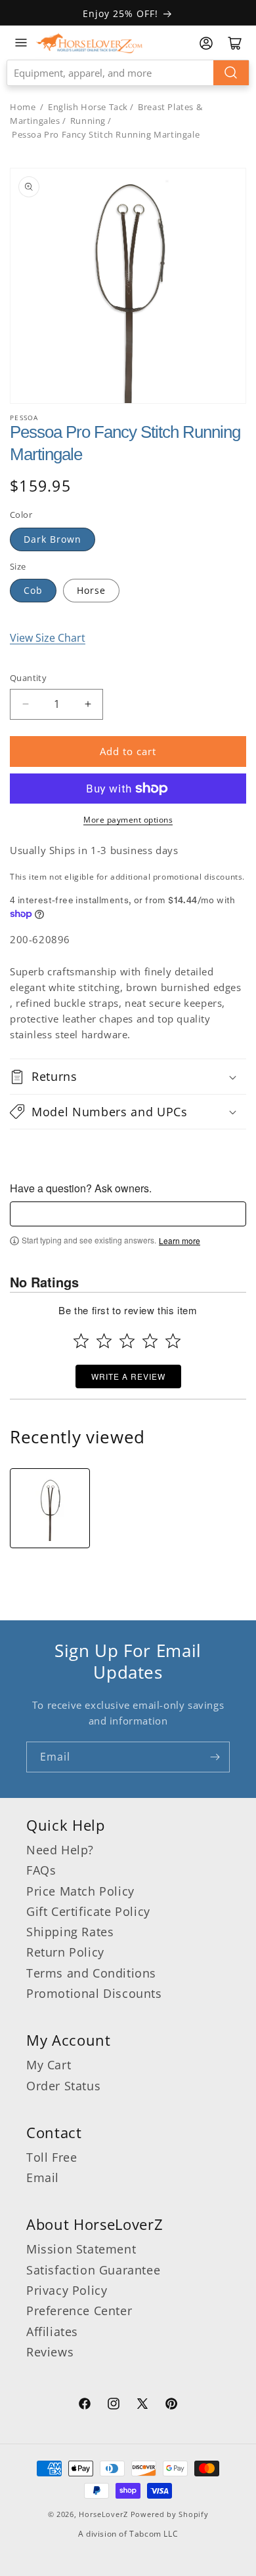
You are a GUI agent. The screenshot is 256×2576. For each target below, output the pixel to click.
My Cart (49, 2065)
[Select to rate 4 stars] (150, 1341)
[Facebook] (85, 2406)
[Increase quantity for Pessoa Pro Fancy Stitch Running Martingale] (88, 704)
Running (88, 121)
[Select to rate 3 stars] (127, 1341)
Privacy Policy (67, 2290)
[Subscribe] (215, 1757)
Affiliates (52, 2332)
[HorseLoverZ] (89, 43)
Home (23, 107)
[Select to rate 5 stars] (173, 1341)
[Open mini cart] (235, 43)
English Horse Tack (88, 107)
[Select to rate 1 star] (81, 1341)
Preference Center (79, 2311)
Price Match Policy (80, 1891)
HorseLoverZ (103, 2514)
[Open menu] (21, 43)
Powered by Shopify (170, 2514)
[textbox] (128, 1214)
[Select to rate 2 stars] (104, 1341)
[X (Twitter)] (142, 2406)
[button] (128, 1076)
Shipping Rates (70, 1932)
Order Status (63, 2086)
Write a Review (128, 1376)
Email (43, 2177)
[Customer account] (206, 43)
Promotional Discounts (94, 1993)
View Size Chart (48, 638)
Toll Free (52, 2157)
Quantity (28, 678)
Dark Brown (53, 539)
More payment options (128, 820)
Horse (91, 590)
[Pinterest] (171, 2406)
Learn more (180, 1241)
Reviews (50, 2352)
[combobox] (128, 73)
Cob (33, 590)
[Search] (231, 73)
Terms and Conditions (91, 1973)
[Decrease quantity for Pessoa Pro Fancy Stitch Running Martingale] (25, 704)
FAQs (41, 1870)
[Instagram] (114, 2406)
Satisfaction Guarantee (93, 2270)
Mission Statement (81, 2249)
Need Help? (60, 1850)
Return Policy (65, 1952)
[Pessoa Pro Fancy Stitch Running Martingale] (50, 1508)
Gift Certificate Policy (88, 1911)
